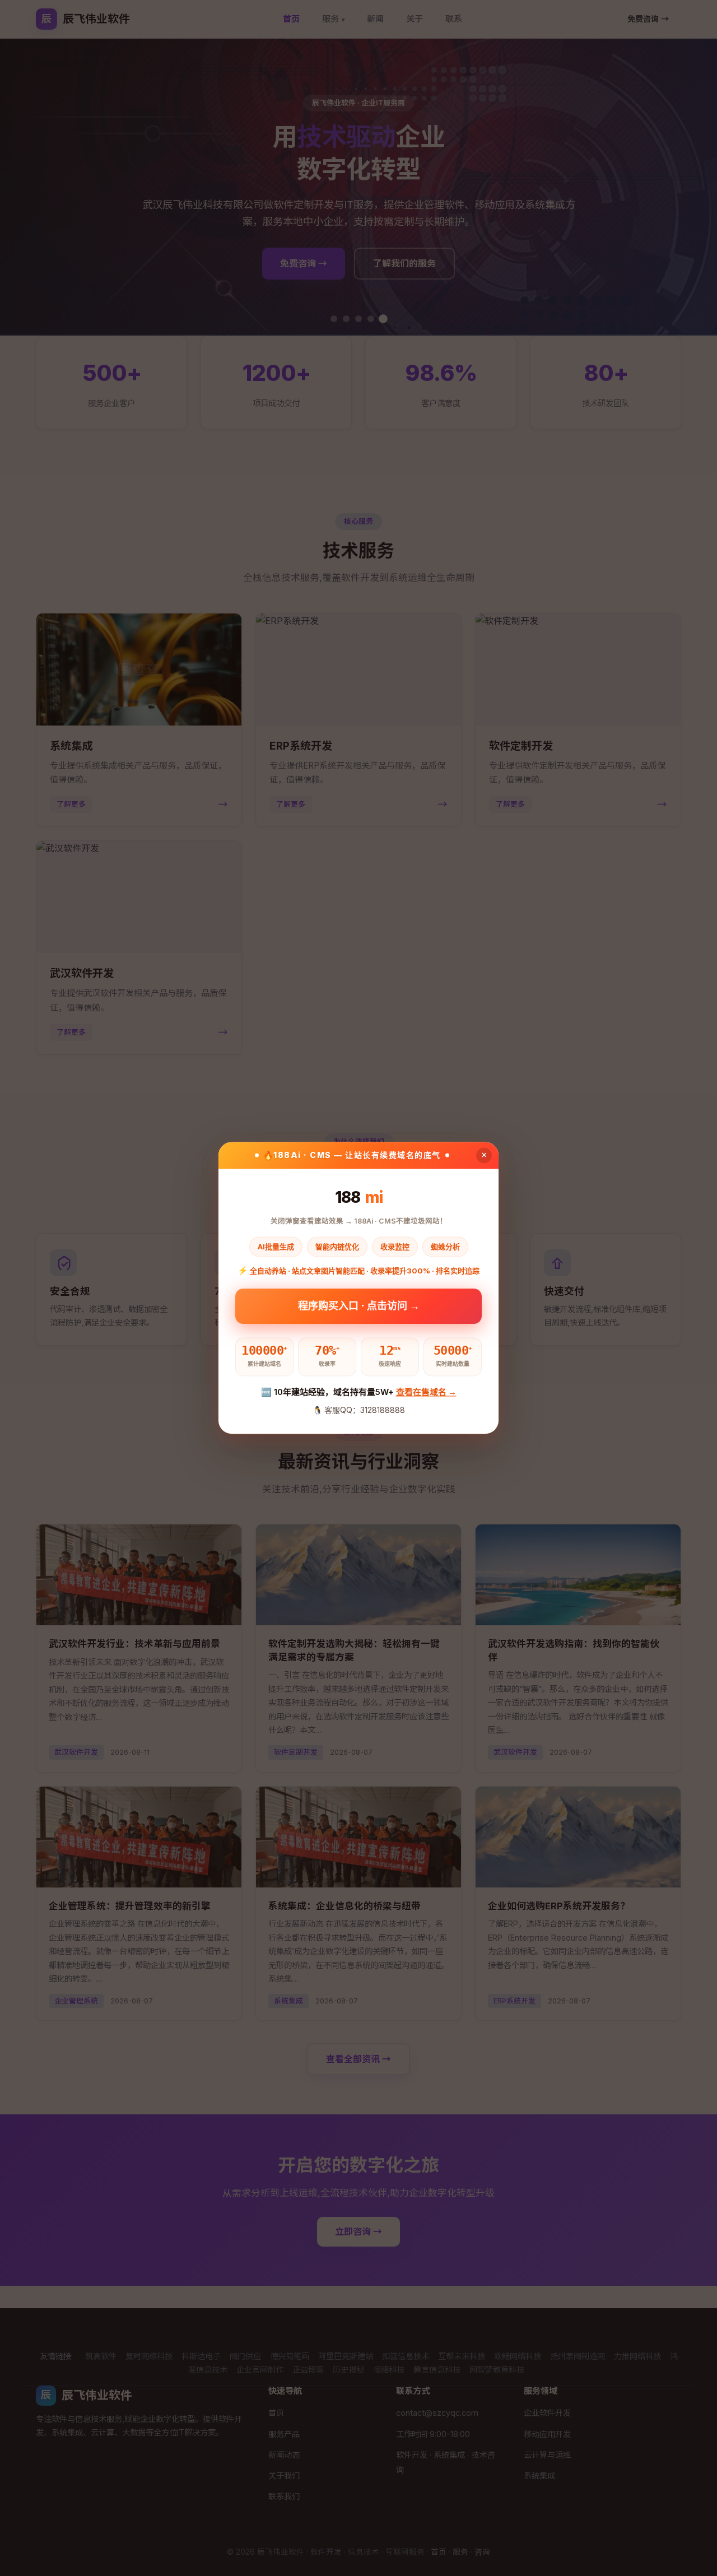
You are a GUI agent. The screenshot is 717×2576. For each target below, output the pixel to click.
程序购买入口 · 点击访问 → (359, 1310)
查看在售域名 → (426, 1392)
